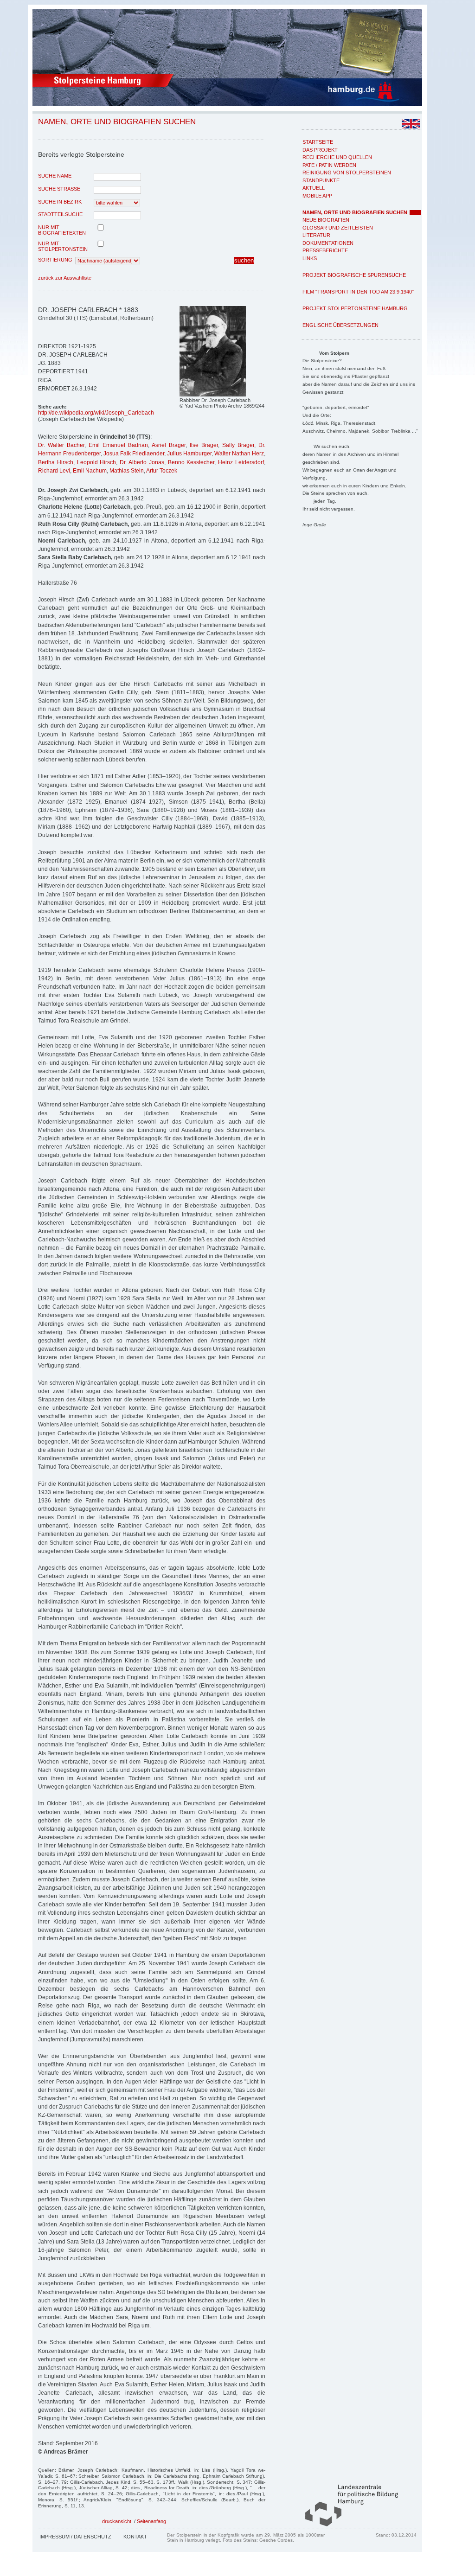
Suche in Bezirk (60, 202)
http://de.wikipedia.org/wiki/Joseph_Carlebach (96, 413)
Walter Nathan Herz (239, 454)
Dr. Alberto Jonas (142, 462)
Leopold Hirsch (97, 462)
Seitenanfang (151, 2521)
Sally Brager (238, 445)
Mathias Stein (127, 471)
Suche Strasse (59, 189)
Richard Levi (54, 471)
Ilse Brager (204, 445)
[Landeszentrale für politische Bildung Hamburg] (347, 2525)
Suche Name (55, 176)
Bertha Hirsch (56, 462)
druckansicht (117, 2521)
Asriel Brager (169, 445)
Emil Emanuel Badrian (118, 445)
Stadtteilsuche (60, 214)
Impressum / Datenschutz (75, 2537)
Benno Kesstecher (191, 462)
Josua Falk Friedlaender (134, 454)
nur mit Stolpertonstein (63, 246)
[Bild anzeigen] (213, 395)
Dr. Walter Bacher (61, 445)
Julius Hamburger (189, 454)
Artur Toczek (162, 471)
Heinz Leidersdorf (241, 462)
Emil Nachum (90, 471)
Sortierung (55, 260)
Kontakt (135, 2537)
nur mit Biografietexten (62, 230)
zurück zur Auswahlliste (65, 278)
